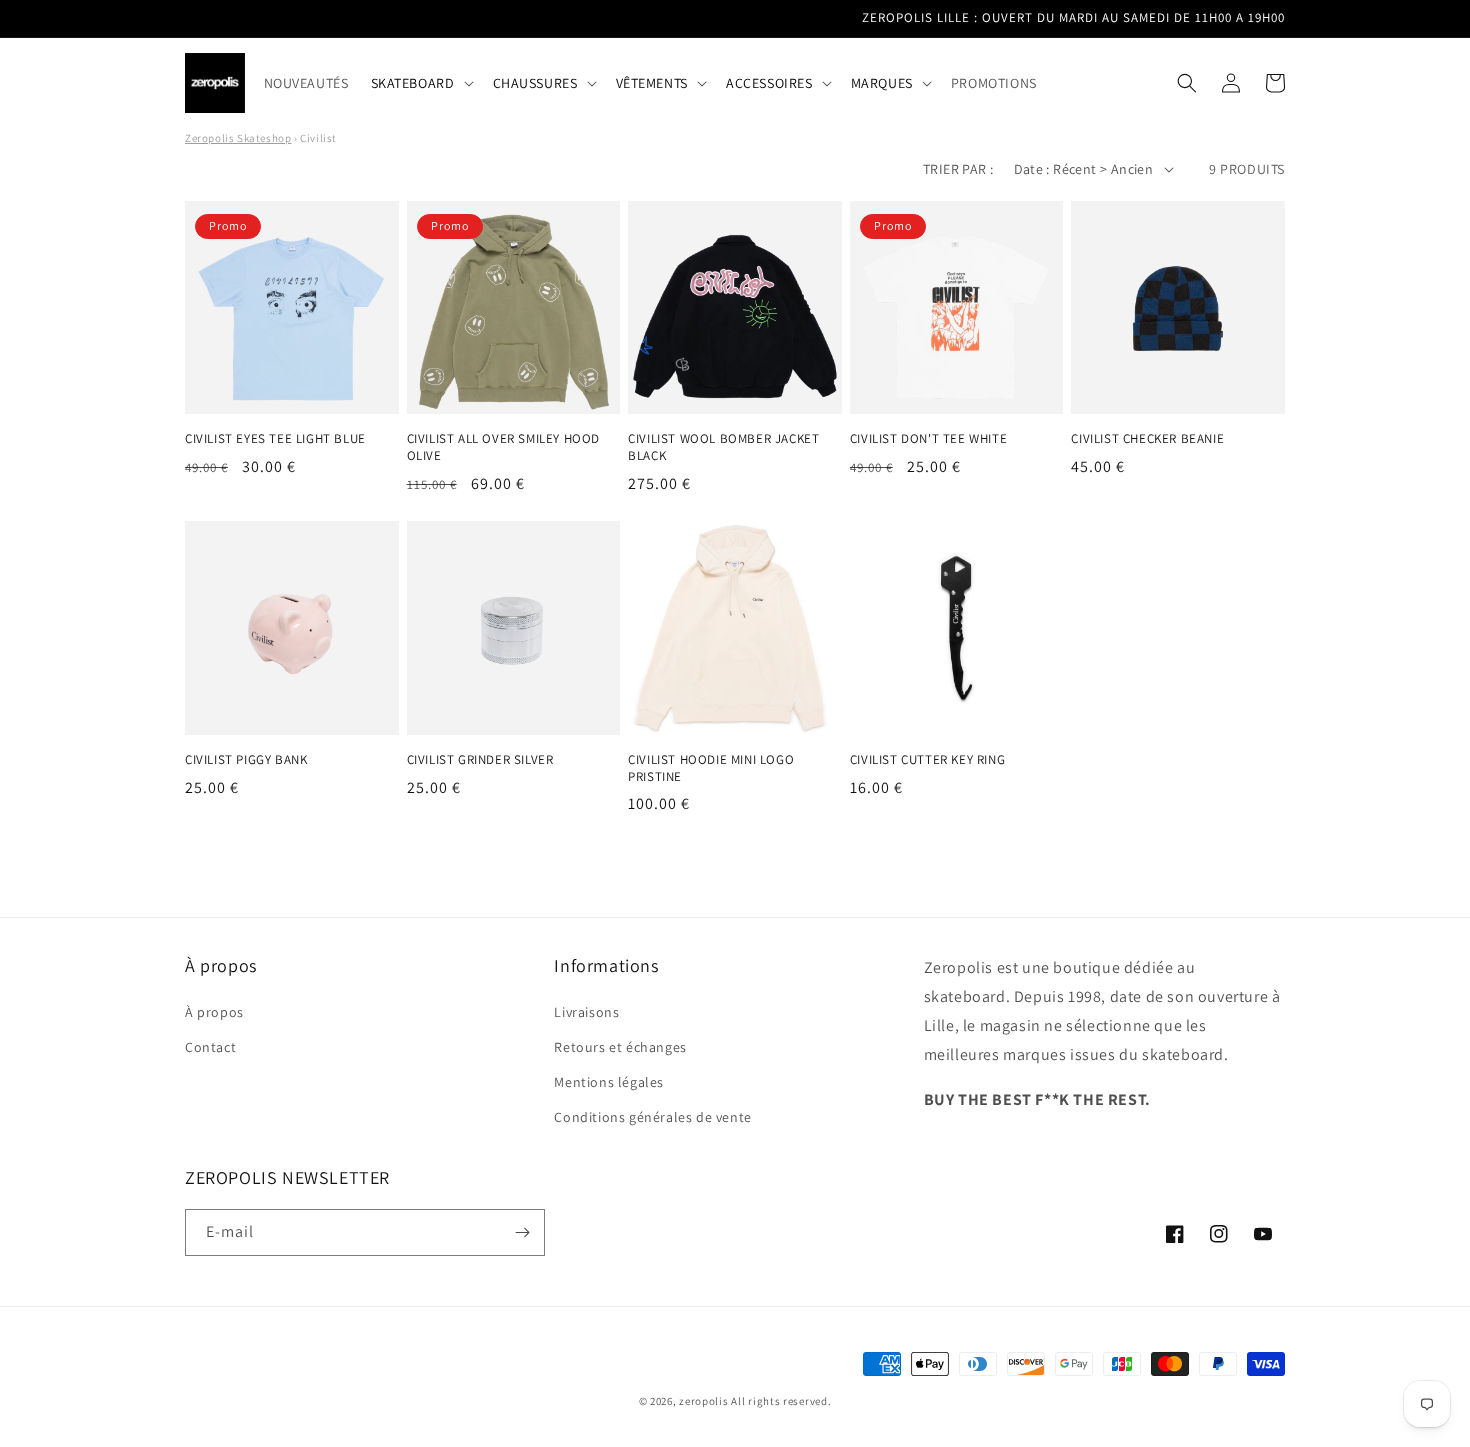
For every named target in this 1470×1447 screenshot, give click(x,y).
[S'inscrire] (522, 1232)
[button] (421, 83)
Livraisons (586, 1012)
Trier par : (958, 169)
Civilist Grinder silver (480, 760)
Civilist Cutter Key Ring (927, 760)
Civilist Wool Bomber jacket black (723, 447)
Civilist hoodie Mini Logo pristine (711, 768)
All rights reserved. (781, 1401)
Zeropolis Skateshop (238, 138)
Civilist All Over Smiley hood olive (503, 447)
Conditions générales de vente (652, 1117)
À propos (214, 1012)
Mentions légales (609, 1082)
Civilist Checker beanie (1147, 439)
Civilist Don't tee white (928, 439)
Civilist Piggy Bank (246, 760)
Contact (210, 1047)
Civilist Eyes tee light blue (275, 439)
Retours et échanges (620, 1047)
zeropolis (703, 1401)
